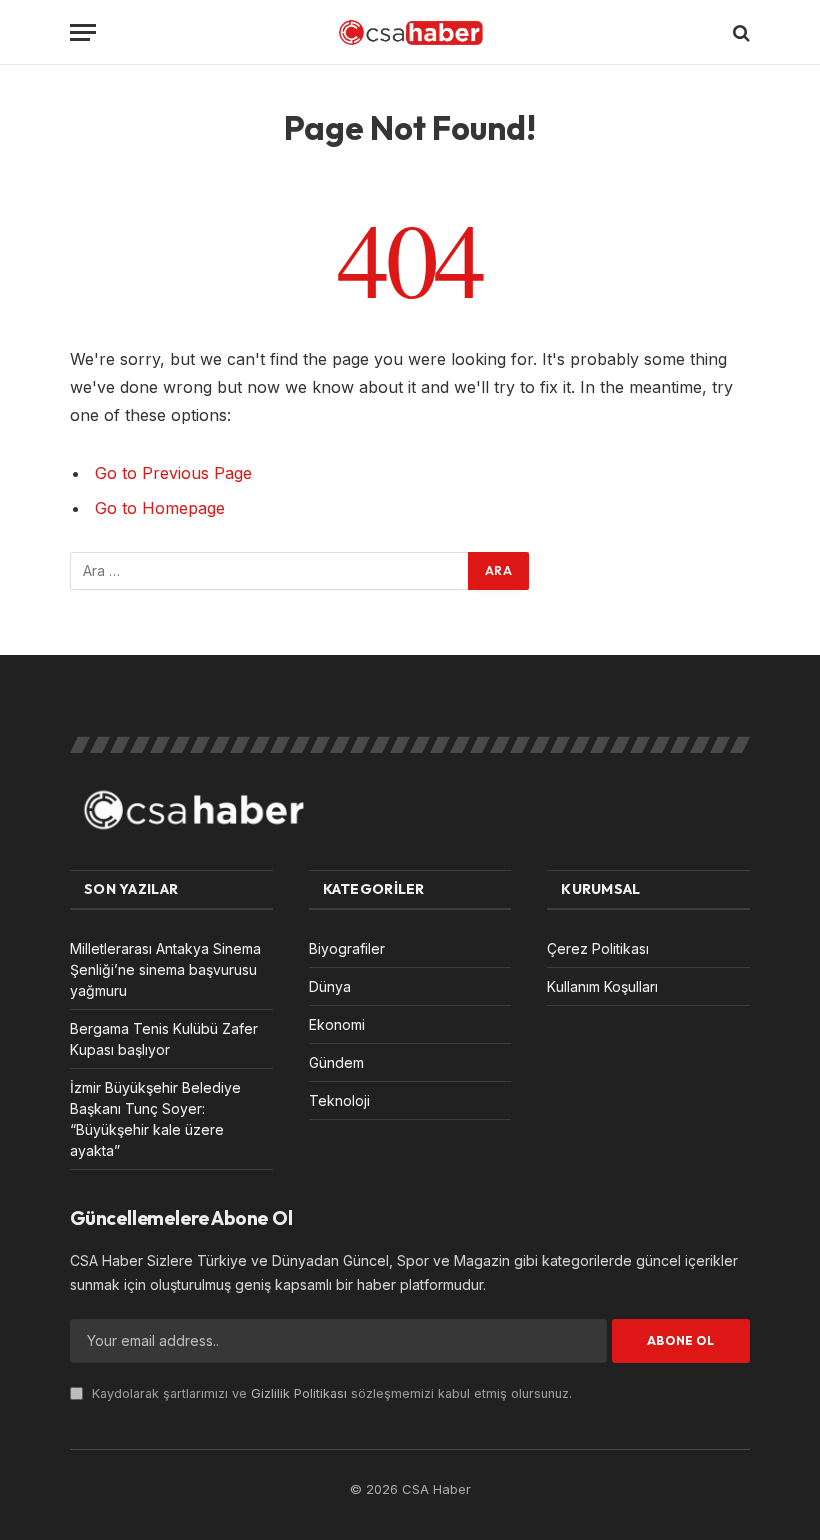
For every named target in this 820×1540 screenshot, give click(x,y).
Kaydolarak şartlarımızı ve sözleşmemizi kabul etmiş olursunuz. (330, 1393)
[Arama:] (270, 571)
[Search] (739, 32)
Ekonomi (337, 1024)
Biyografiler (347, 948)
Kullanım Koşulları (602, 986)
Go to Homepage (160, 508)
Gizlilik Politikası (299, 1393)
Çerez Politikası (598, 948)
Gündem (336, 1062)
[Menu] (83, 32)
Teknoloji (339, 1100)
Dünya (330, 986)
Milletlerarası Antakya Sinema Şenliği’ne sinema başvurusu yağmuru (165, 969)
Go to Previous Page (173, 473)
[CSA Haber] (410, 32)
